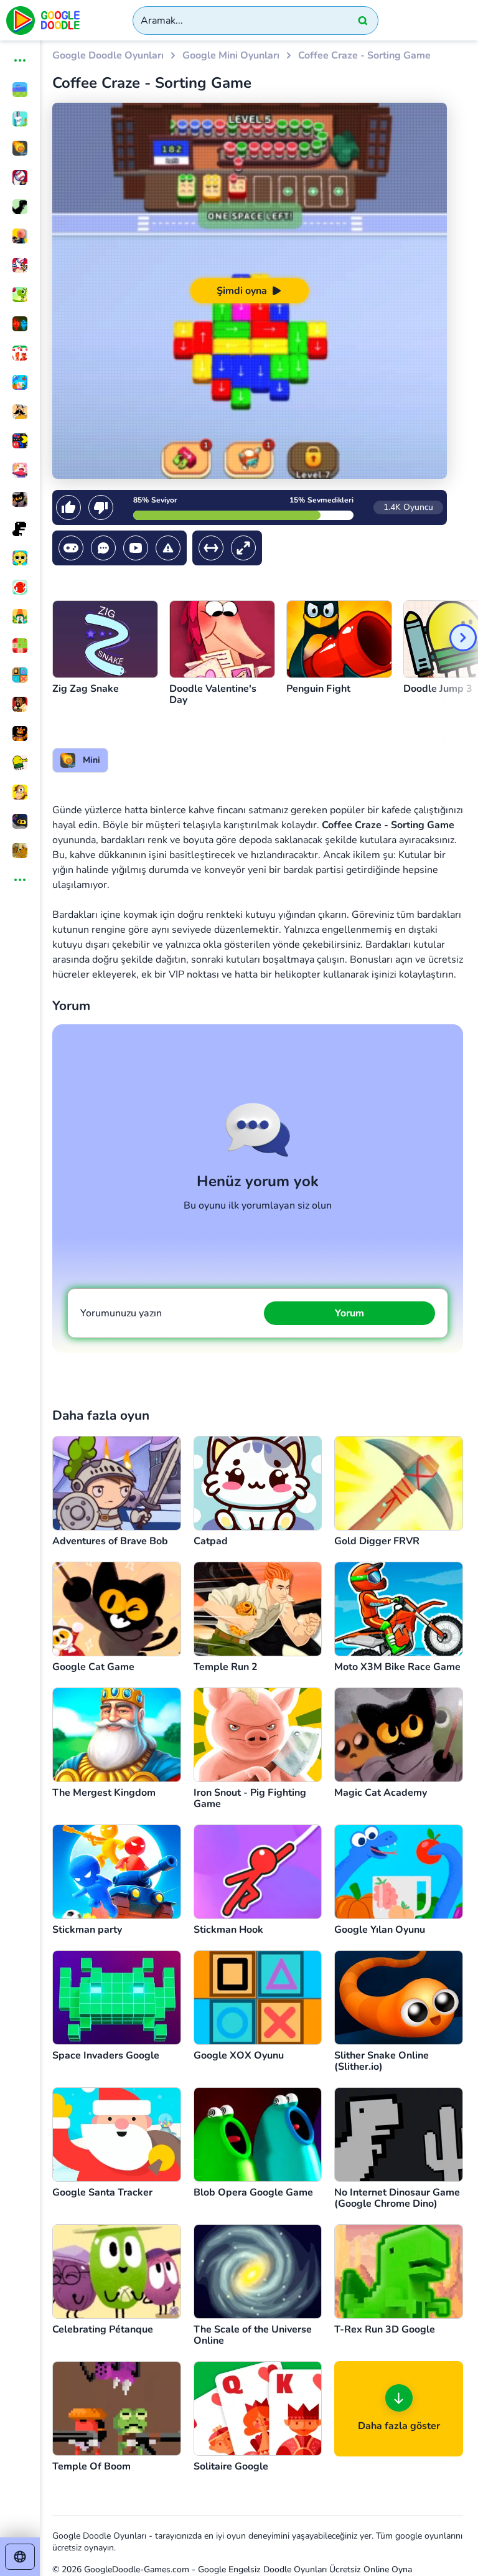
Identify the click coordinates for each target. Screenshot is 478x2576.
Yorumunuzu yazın (121, 1313)
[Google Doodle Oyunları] (44, 20)
